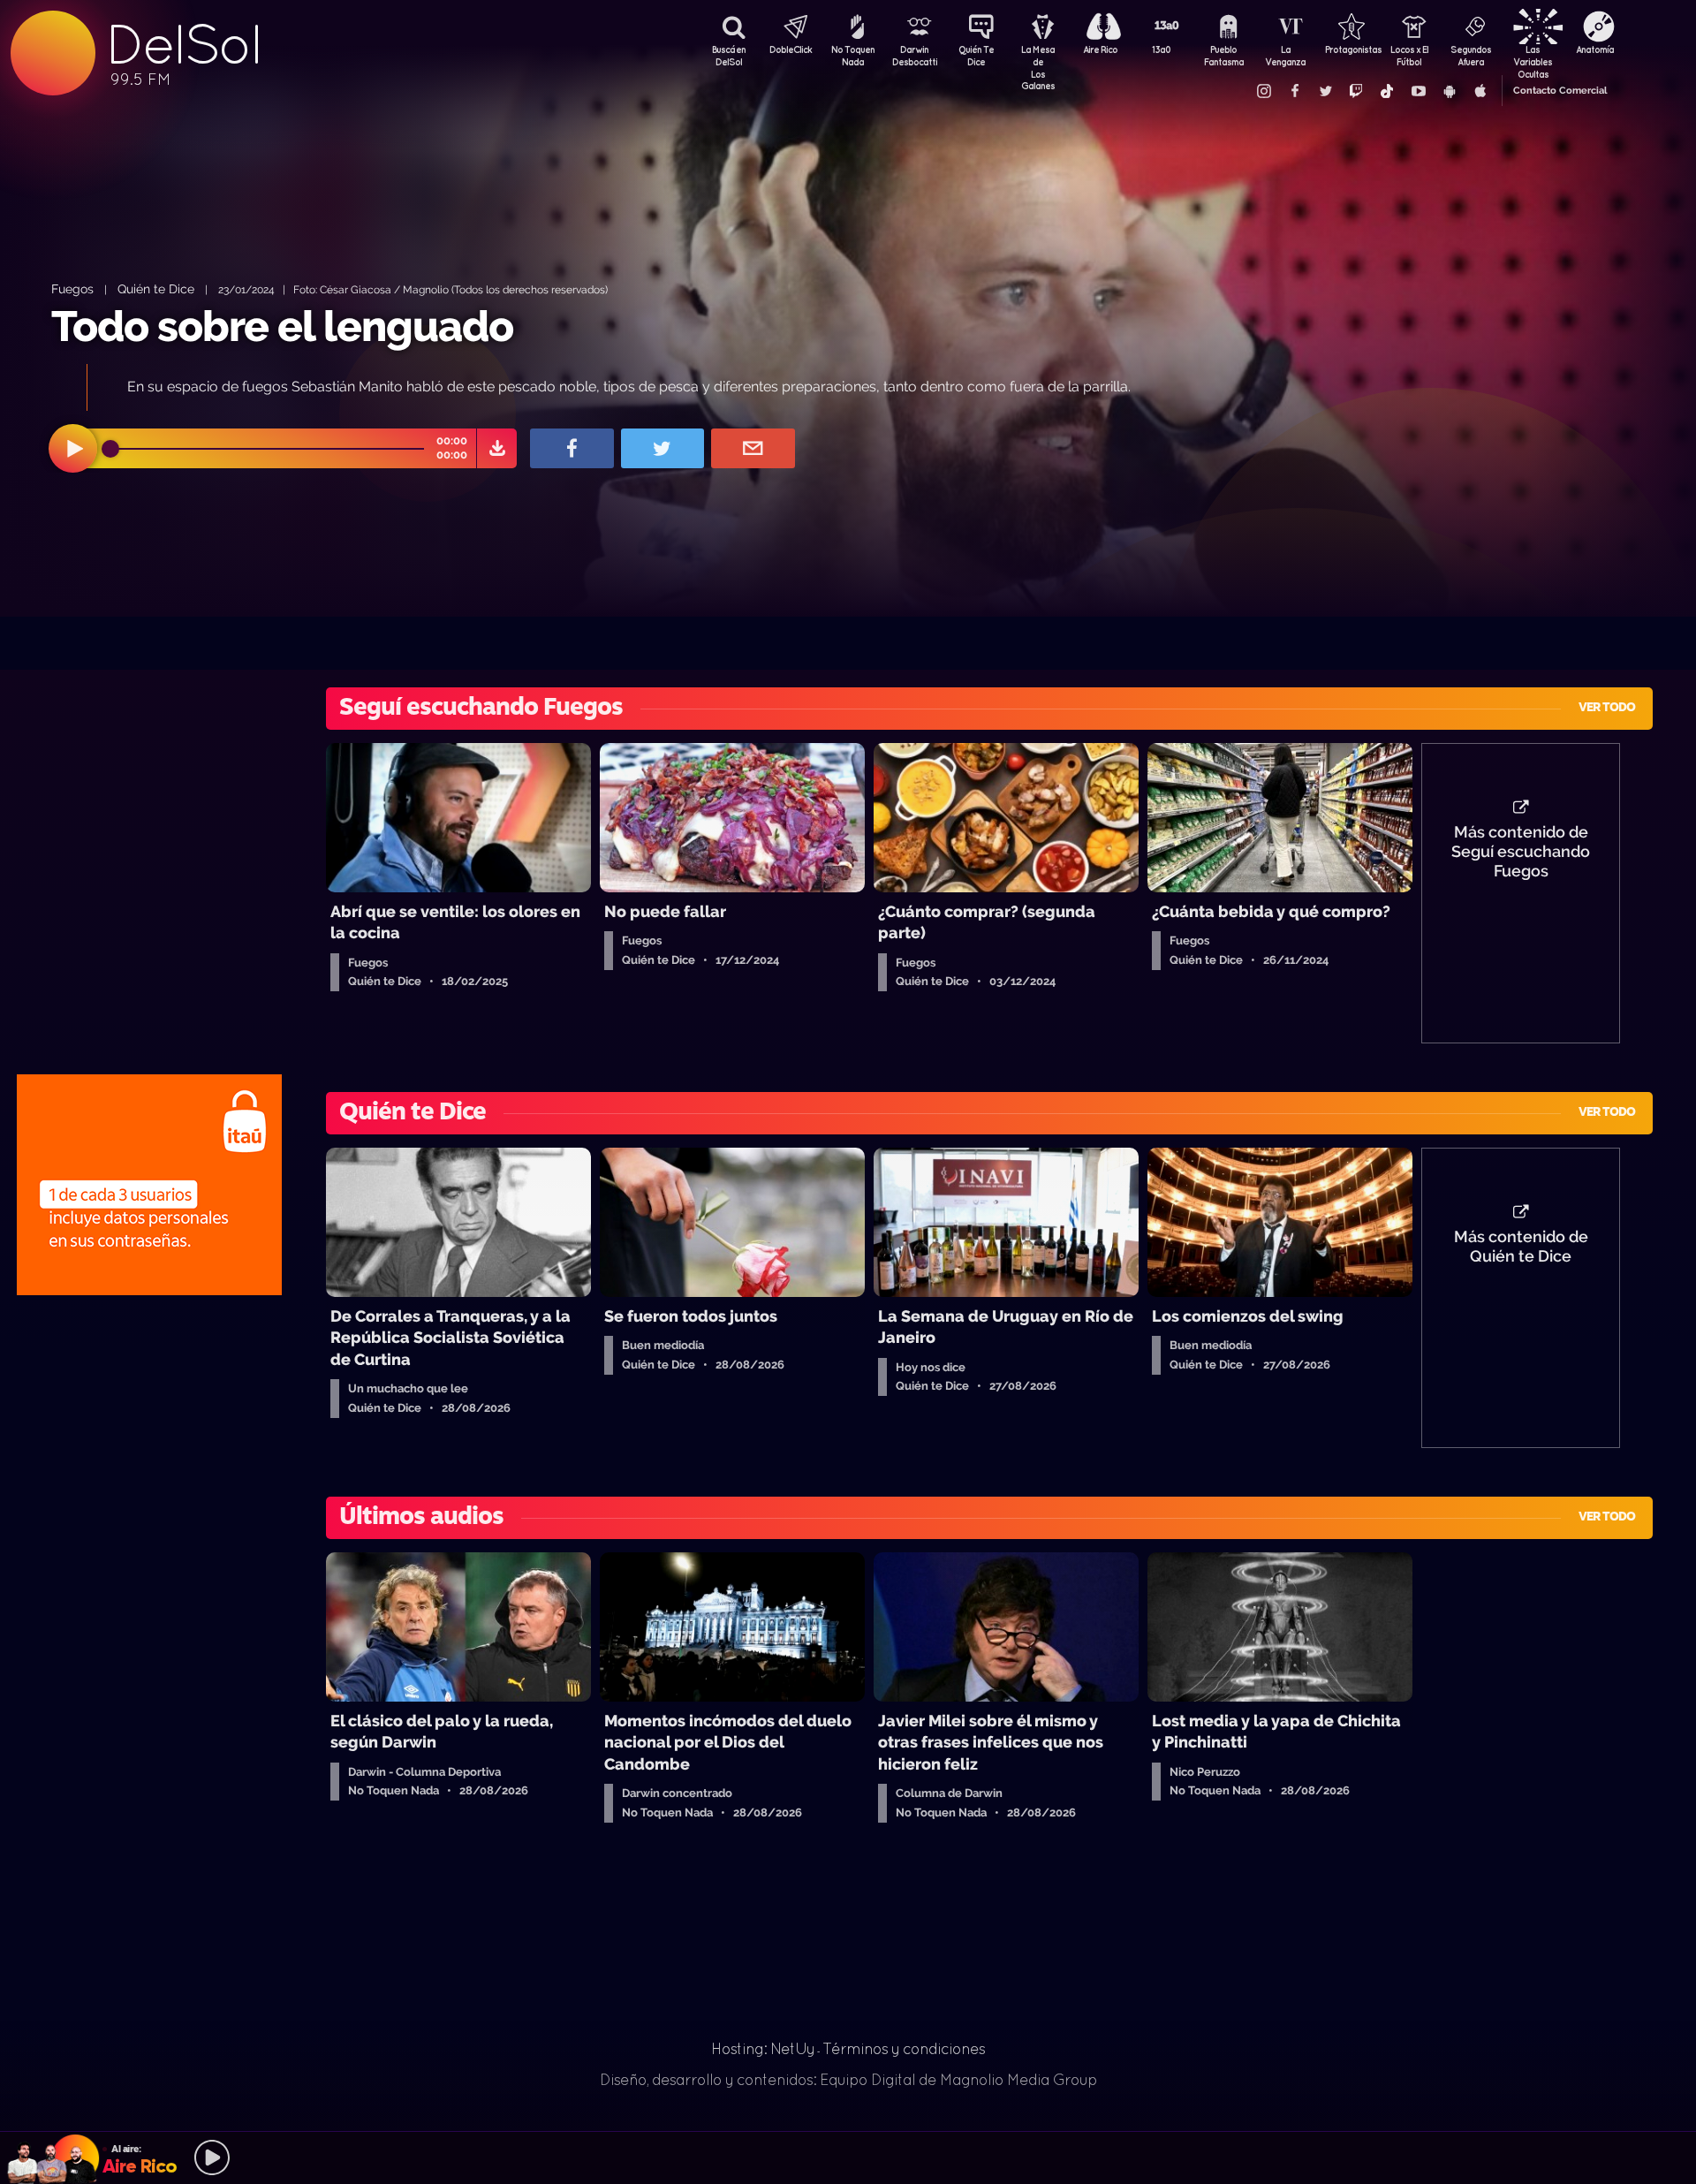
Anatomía (1595, 49)
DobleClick (791, 49)
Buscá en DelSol (729, 56)
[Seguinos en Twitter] (1325, 91)
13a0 (1162, 49)
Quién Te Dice (976, 56)
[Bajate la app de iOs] (1480, 91)
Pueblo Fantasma (1224, 56)
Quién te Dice (156, 288)
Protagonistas (1347, 49)
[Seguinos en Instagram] (1263, 91)
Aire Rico (1100, 49)
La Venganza (1285, 56)
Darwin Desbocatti (914, 56)
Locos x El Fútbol (1409, 56)
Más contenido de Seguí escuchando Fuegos (1521, 852)
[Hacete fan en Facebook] (1294, 91)
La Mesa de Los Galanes (1038, 57)
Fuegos (72, 288)
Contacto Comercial (1560, 91)
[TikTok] (1387, 91)
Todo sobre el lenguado (282, 326)
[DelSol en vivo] (848, 2157)
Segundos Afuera (1471, 56)
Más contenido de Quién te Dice (1521, 1247)
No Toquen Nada (853, 56)
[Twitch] (1356, 91)
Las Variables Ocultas (1533, 57)
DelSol (183, 45)
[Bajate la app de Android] (1449, 91)
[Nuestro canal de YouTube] (1418, 91)
